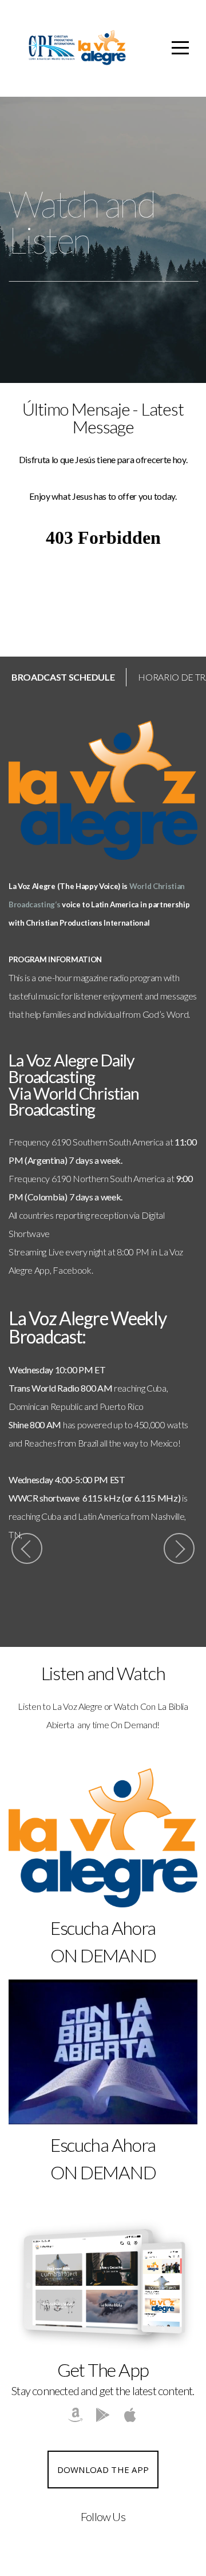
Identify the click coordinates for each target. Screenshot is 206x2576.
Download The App (103, 2470)
